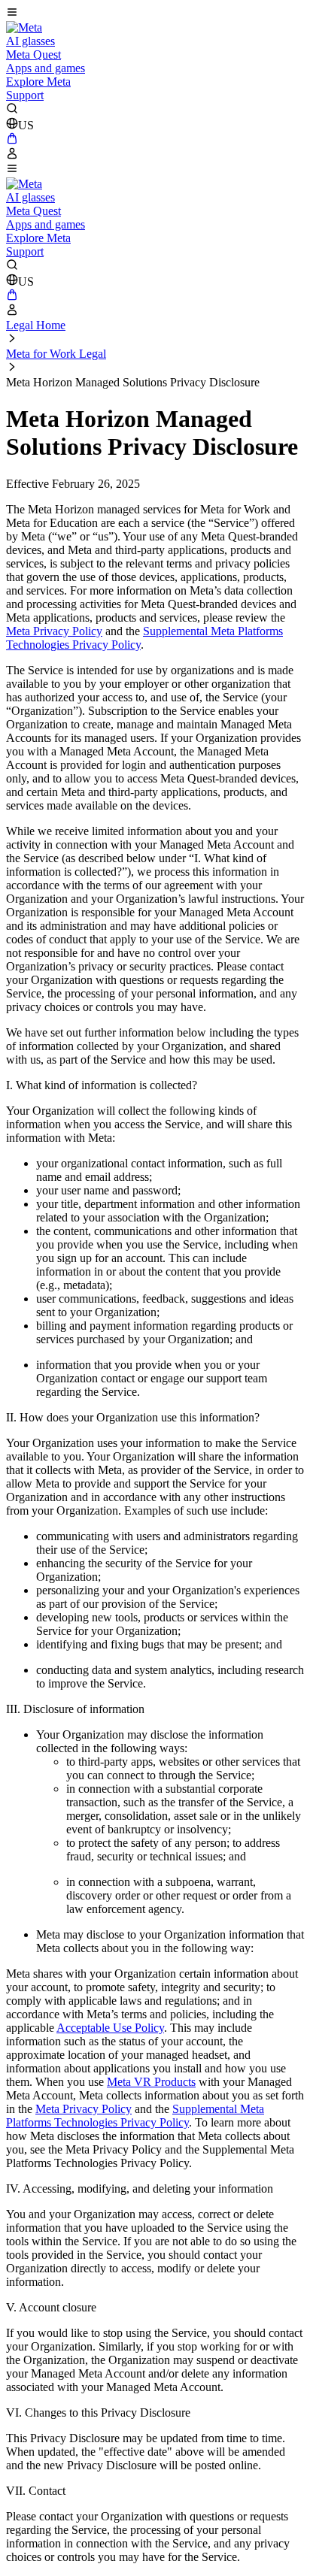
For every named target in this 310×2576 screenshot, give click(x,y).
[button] (155, 14)
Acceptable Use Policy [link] (110, 2028)
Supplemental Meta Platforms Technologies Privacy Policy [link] (135, 2116)
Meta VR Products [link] (151, 2082)
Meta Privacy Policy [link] (54, 631)
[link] (24, 27)
